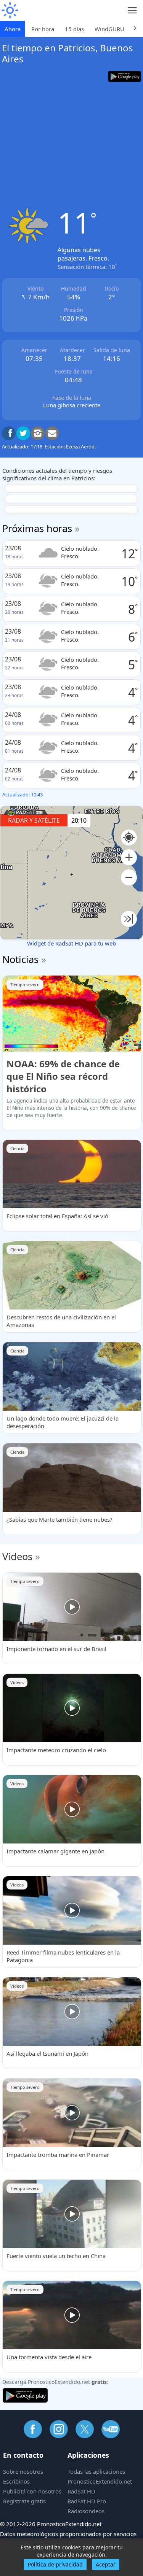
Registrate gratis (24, 2501)
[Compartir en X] (23, 433)
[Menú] (133, 10)
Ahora (13, 29)
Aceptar (106, 2564)
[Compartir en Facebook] (9, 433)
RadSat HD (81, 2491)
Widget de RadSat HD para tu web (71, 943)
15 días (74, 29)
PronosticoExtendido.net (100, 2481)
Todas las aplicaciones (96, 2471)
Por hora (43, 29)
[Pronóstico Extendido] (10, 10)
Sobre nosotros (23, 2471)
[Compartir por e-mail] (52, 433)
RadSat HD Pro (87, 2501)
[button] (129, 857)
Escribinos (16, 2481)
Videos (17, 1556)
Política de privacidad (55, 2564)
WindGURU (109, 29)
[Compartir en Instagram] (38, 433)
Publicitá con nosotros (32, 2491)
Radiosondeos (86, 2511)
